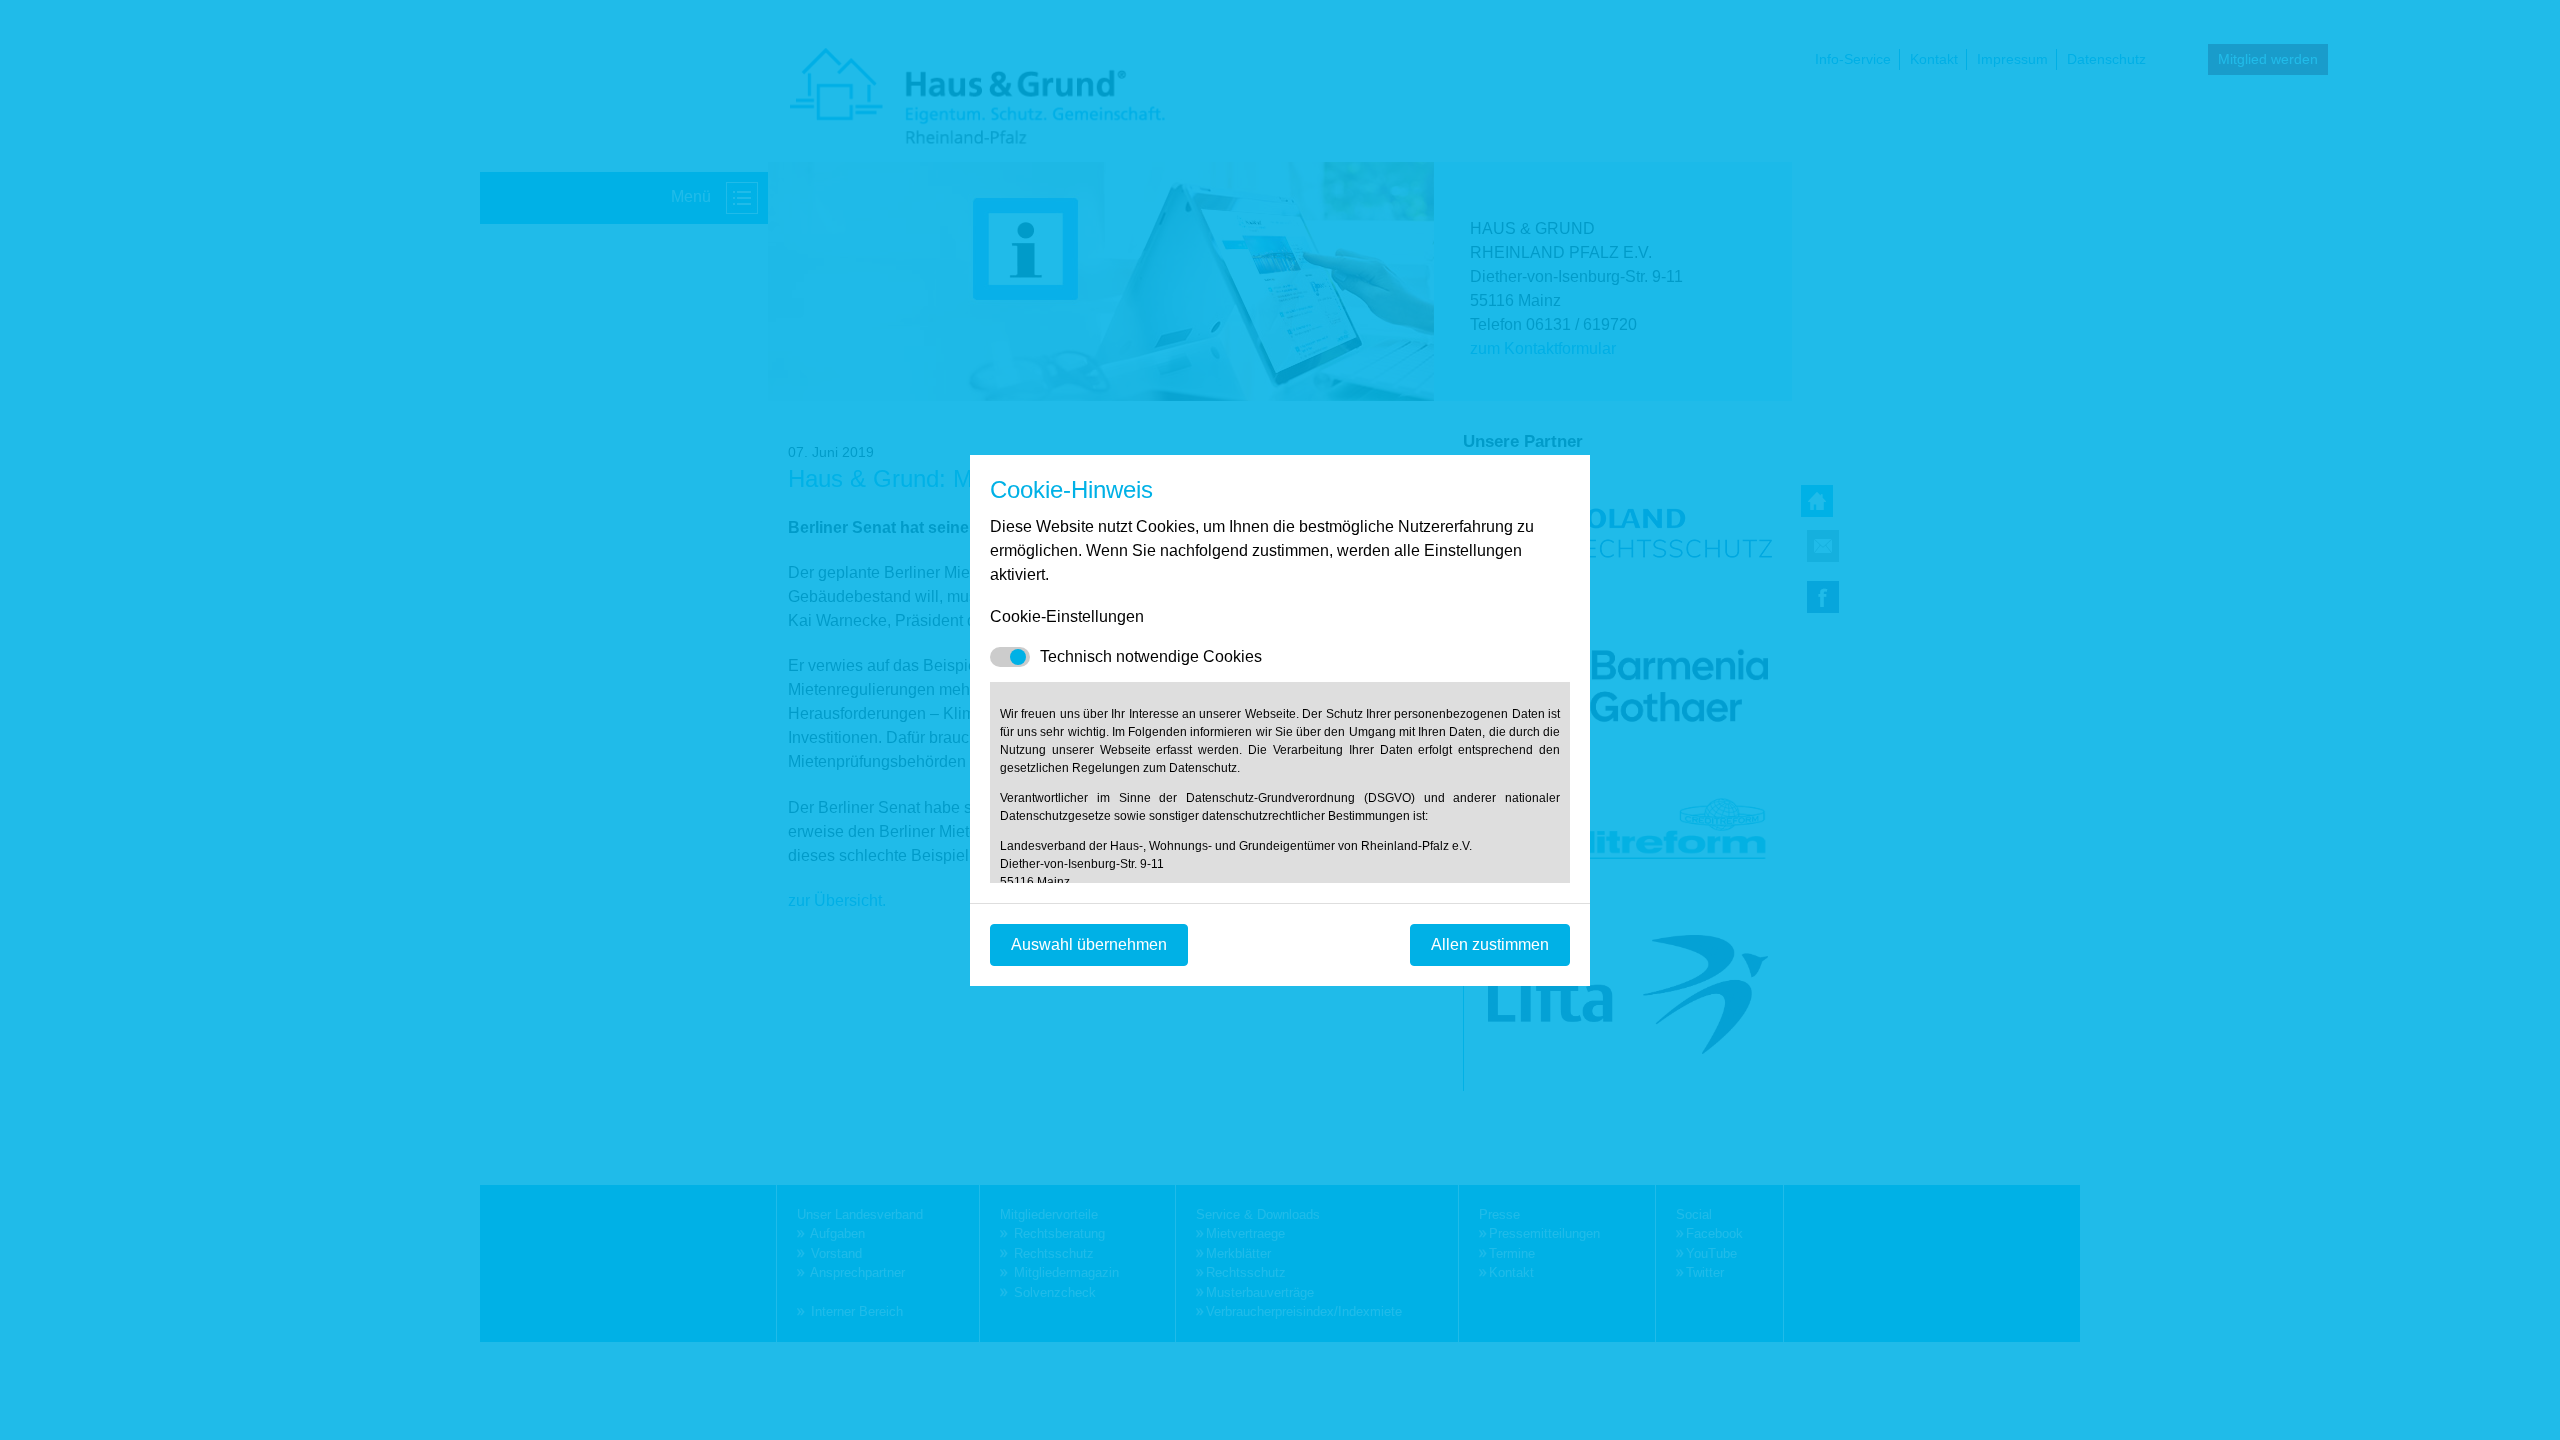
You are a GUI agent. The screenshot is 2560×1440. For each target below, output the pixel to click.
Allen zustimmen (1490, 944)
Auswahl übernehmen (1089, 944)
